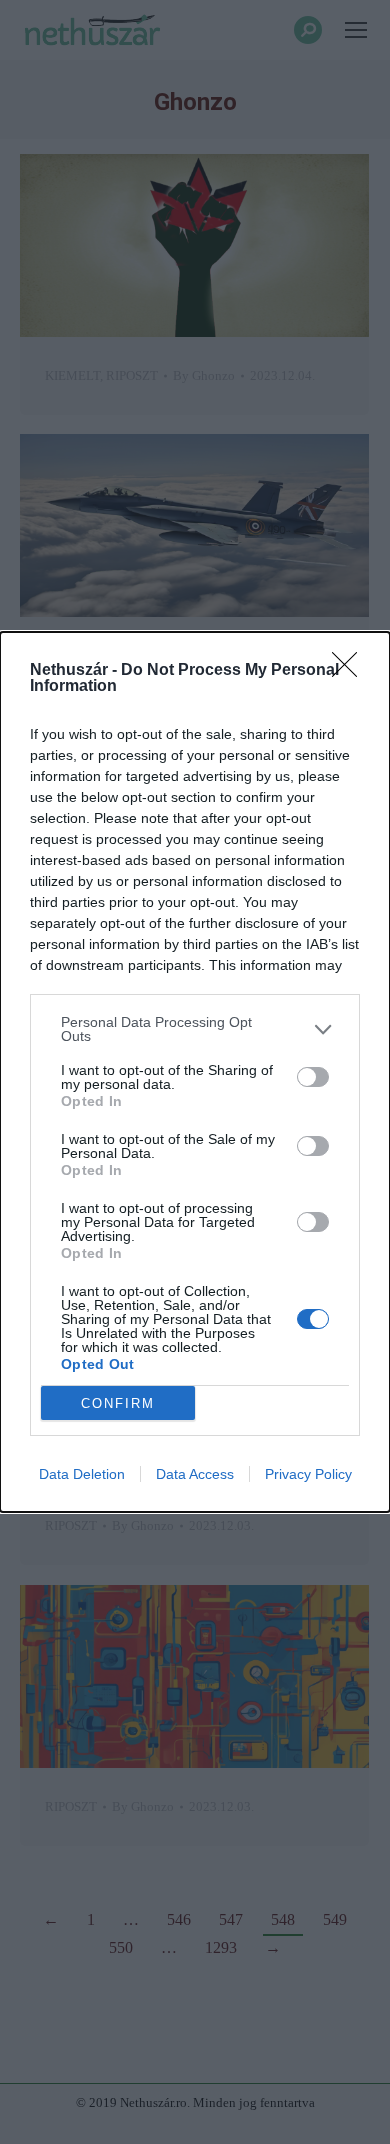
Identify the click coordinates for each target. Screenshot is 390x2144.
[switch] (313, 1077)
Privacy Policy (308, 1474)
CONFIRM (118, 1403)
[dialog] (195, 1072)
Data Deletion (82, 1474)
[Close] (351, 671)
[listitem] (195, 1029)
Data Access (195, 1474)
